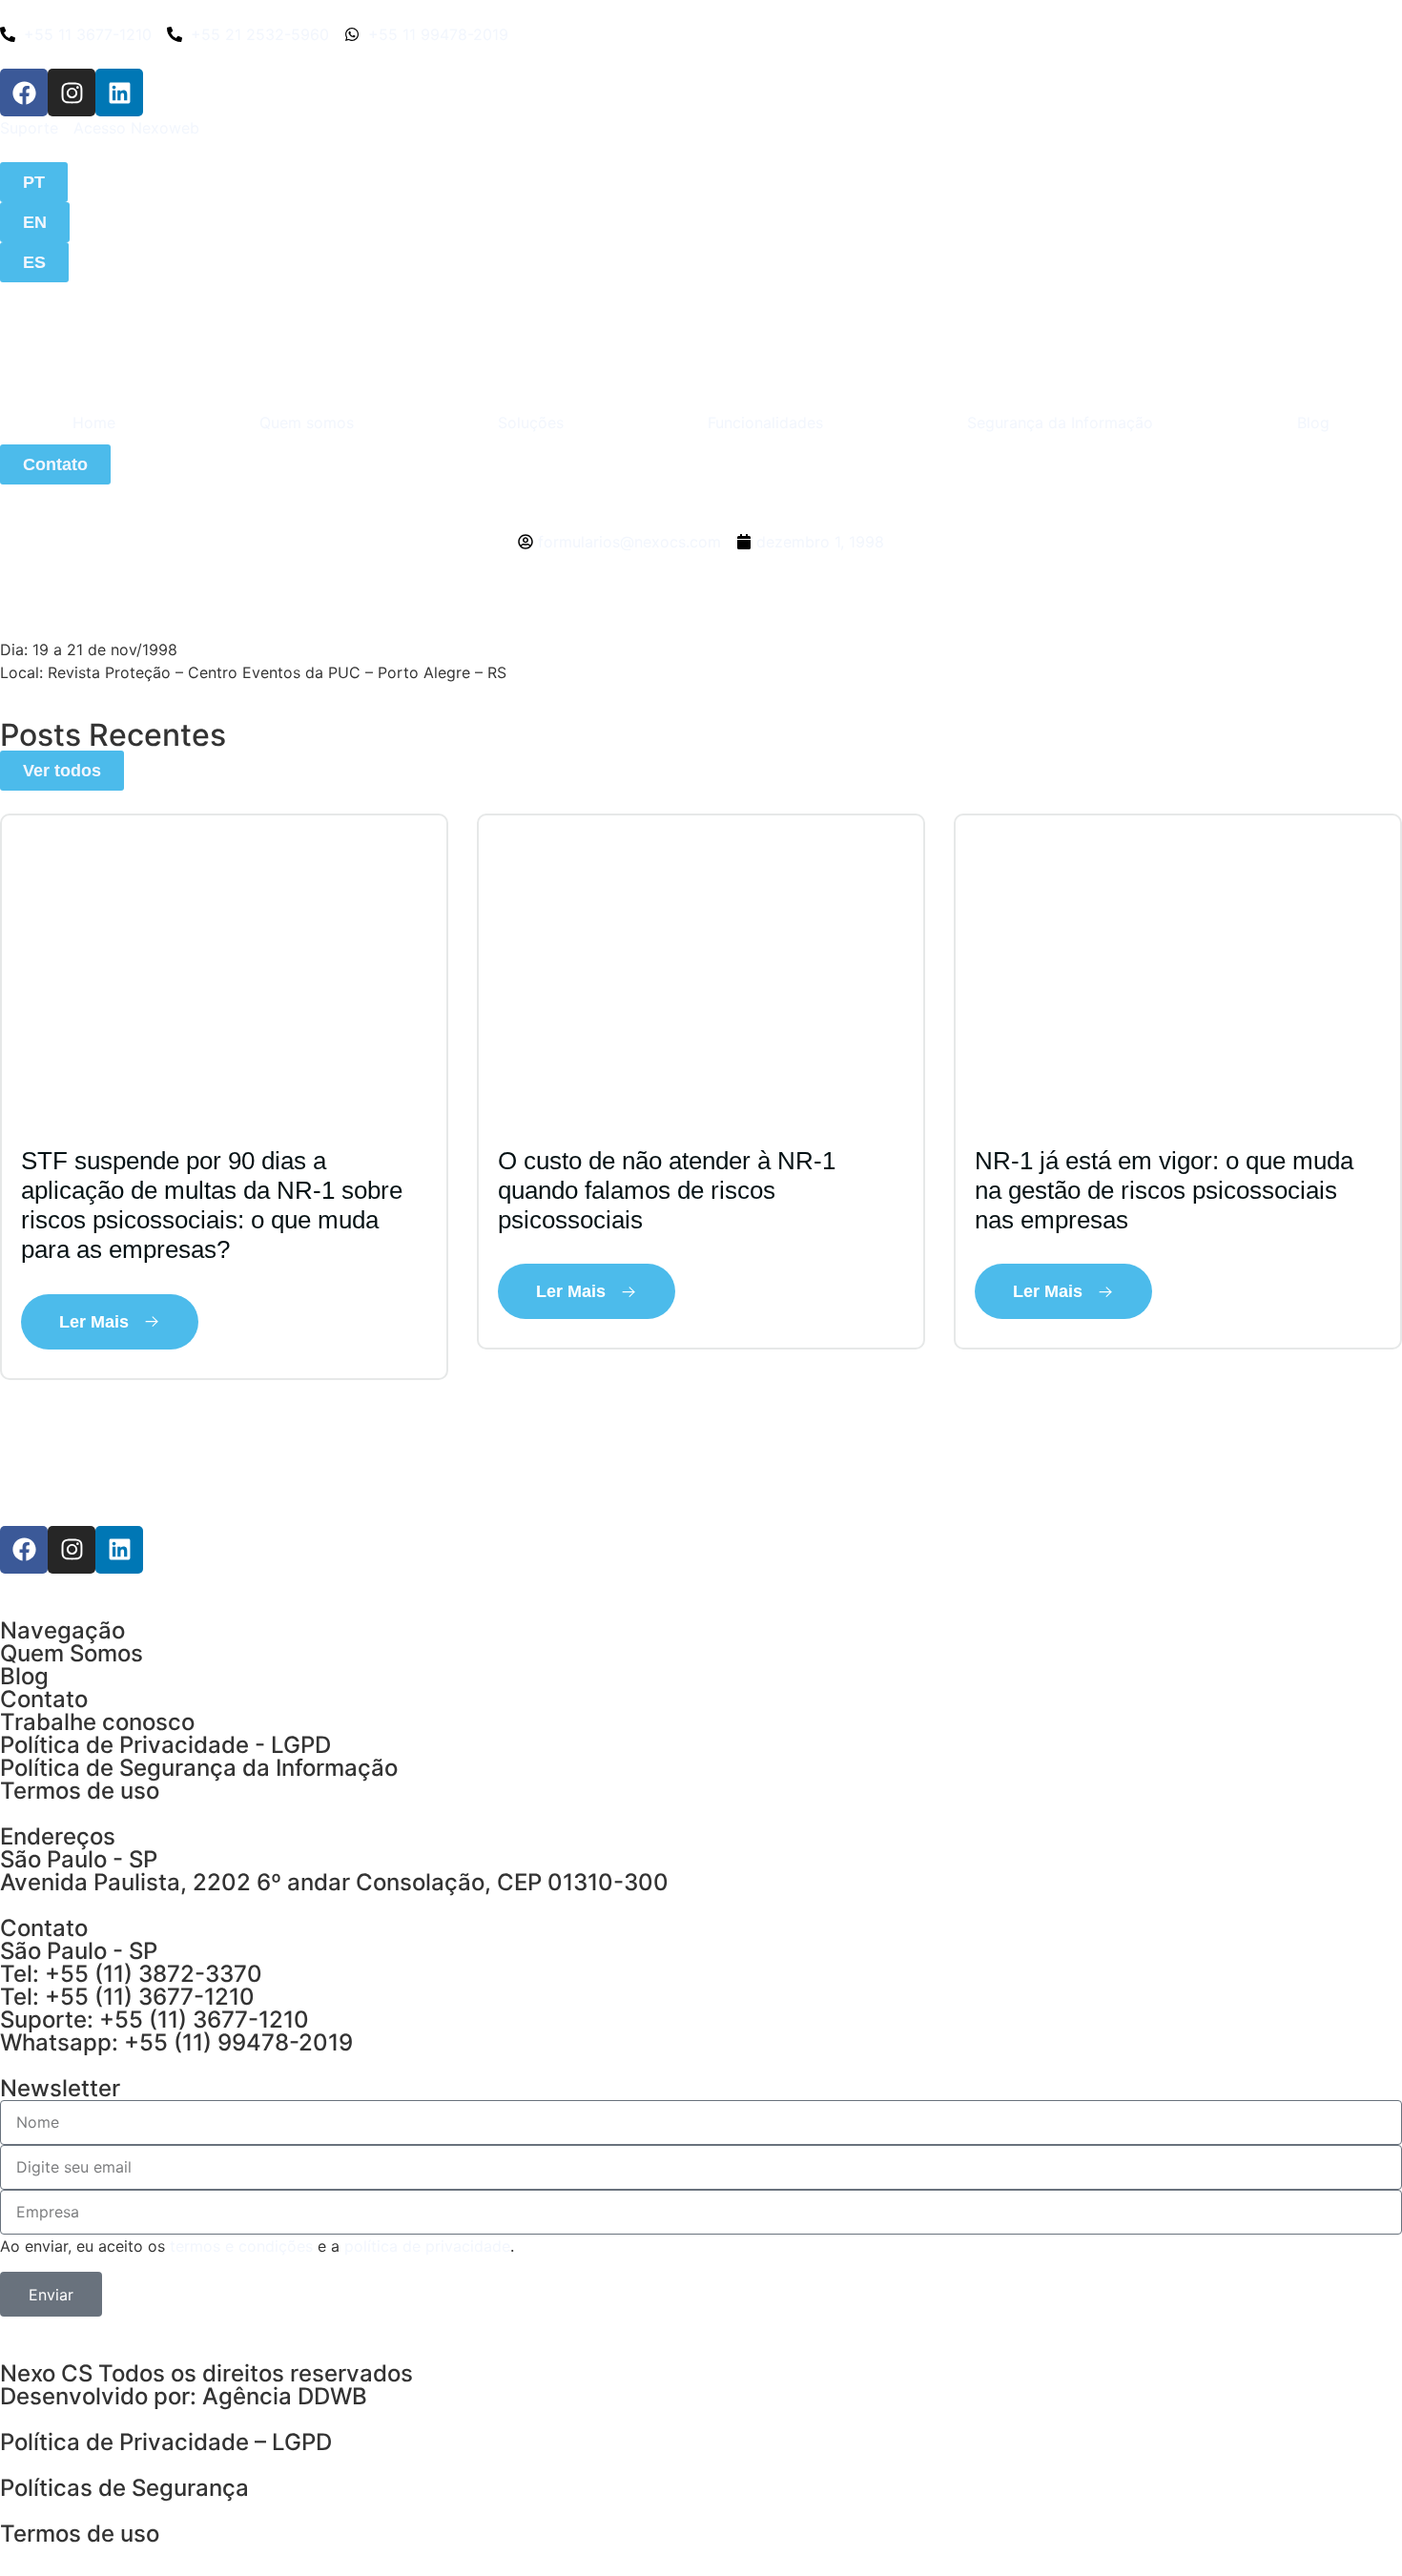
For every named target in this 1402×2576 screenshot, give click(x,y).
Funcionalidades (765, 422)
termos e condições (241, 2246)
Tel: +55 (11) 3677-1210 (127, 1997)
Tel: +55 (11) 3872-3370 (131, 1974)
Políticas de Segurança (124, 2488)
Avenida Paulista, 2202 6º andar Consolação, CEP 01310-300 (334, 1882)
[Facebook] (24, 93)
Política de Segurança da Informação (199, 1768)
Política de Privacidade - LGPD (165, 1745)
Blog (1313, 422)
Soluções (531, 422)
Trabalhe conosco (97, 1722)
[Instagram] (72, 93)
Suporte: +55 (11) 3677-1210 (155, 2020)
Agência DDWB (285, 2396)
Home (94, 422)
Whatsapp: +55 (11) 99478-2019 (176, 2042)
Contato (44, 1699)
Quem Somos (72, 1653)
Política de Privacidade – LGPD (166, 2442)
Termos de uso (80, 1791)
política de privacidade (427, 2246)
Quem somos (307, 422)
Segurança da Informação (1060, 422)
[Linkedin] (119, 93)
